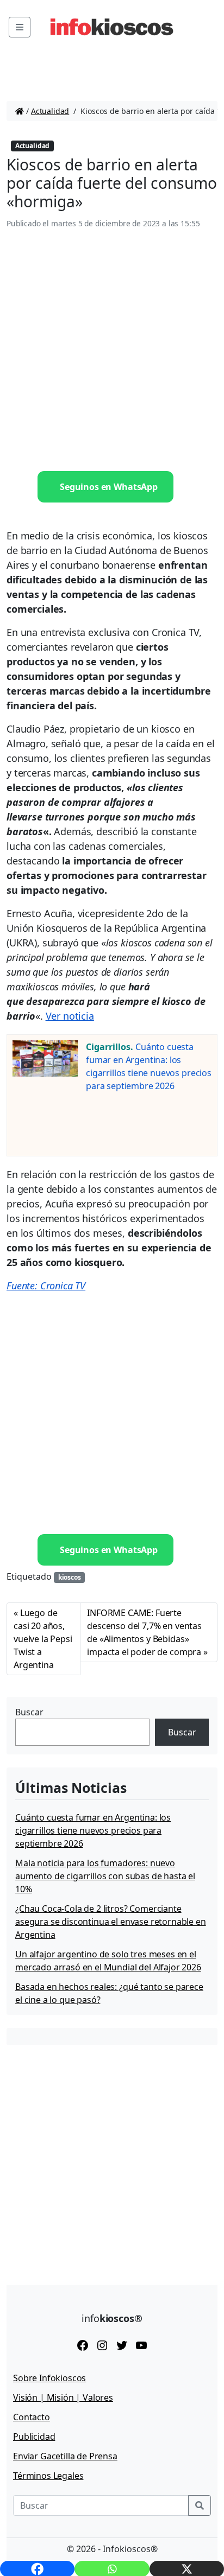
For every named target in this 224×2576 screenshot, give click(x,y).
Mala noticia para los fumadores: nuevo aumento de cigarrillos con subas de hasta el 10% (105, 1876)
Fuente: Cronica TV (46, 1286)
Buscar (29, 1712)
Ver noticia (70, 1016)
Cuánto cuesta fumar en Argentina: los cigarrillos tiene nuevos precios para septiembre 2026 (93, 1830)
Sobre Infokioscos (49, 2378)
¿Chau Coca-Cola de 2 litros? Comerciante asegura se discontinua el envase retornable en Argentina (111, 1922)
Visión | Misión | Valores (63, 2397)
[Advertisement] (112, 351)
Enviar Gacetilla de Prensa (65, 2456)
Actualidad (50, 111)
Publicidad (34, 2437)
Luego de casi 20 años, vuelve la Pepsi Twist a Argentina (43, 1639)
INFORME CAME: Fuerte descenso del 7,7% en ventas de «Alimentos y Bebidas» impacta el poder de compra (144, 1632)
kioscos (70, 1577)
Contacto (32, 2417)
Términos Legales (48, 2476)
